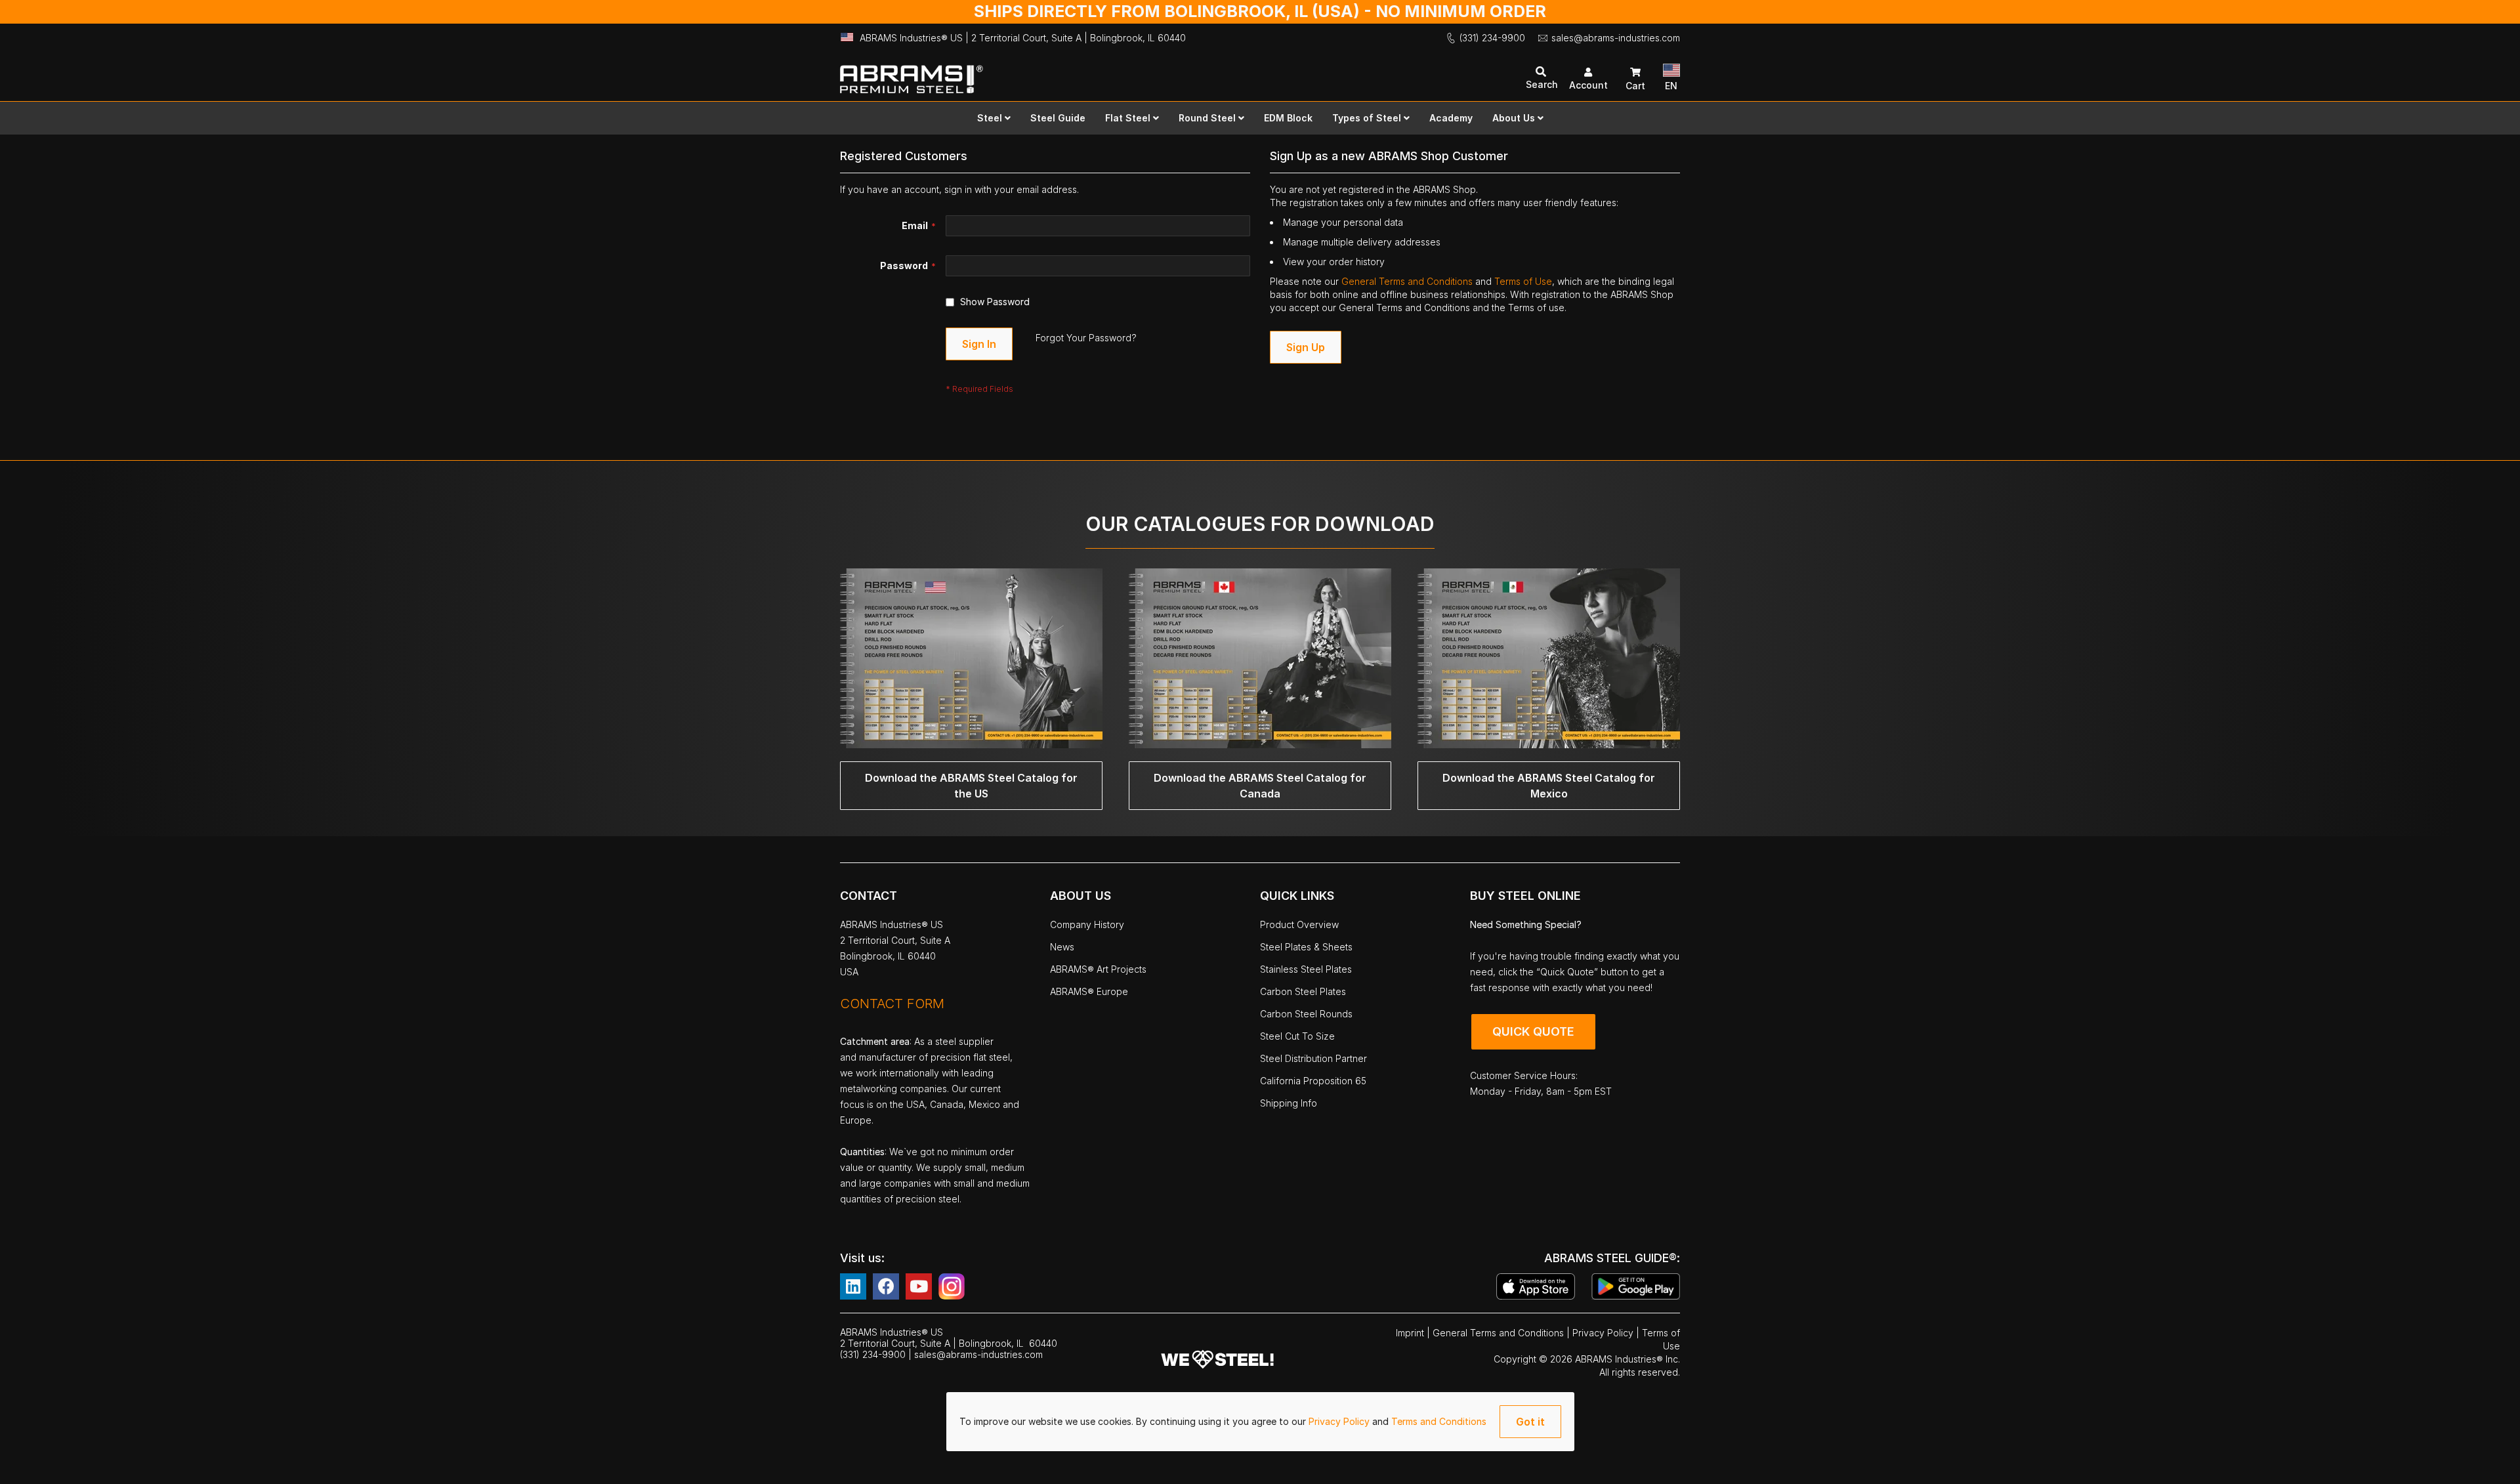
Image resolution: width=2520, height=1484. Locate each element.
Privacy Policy (1340, 1421)
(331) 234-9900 (1492, 38)
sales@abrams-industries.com (1616, 38)
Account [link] (1588, 85)
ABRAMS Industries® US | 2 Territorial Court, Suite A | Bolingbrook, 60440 (1023, 38)
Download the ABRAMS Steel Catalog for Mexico (1549, 786)
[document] (1260, 1422)
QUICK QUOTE (1533, 1031)
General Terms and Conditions (1408, 281)
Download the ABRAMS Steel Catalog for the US (971, 786)
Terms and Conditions (1439, 1421)
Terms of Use (1523, 281)
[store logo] (1050, 73)
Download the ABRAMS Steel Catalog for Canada (1260, 786)
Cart (1635, 86)
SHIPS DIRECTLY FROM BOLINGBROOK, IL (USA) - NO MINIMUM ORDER (1260, 11)
